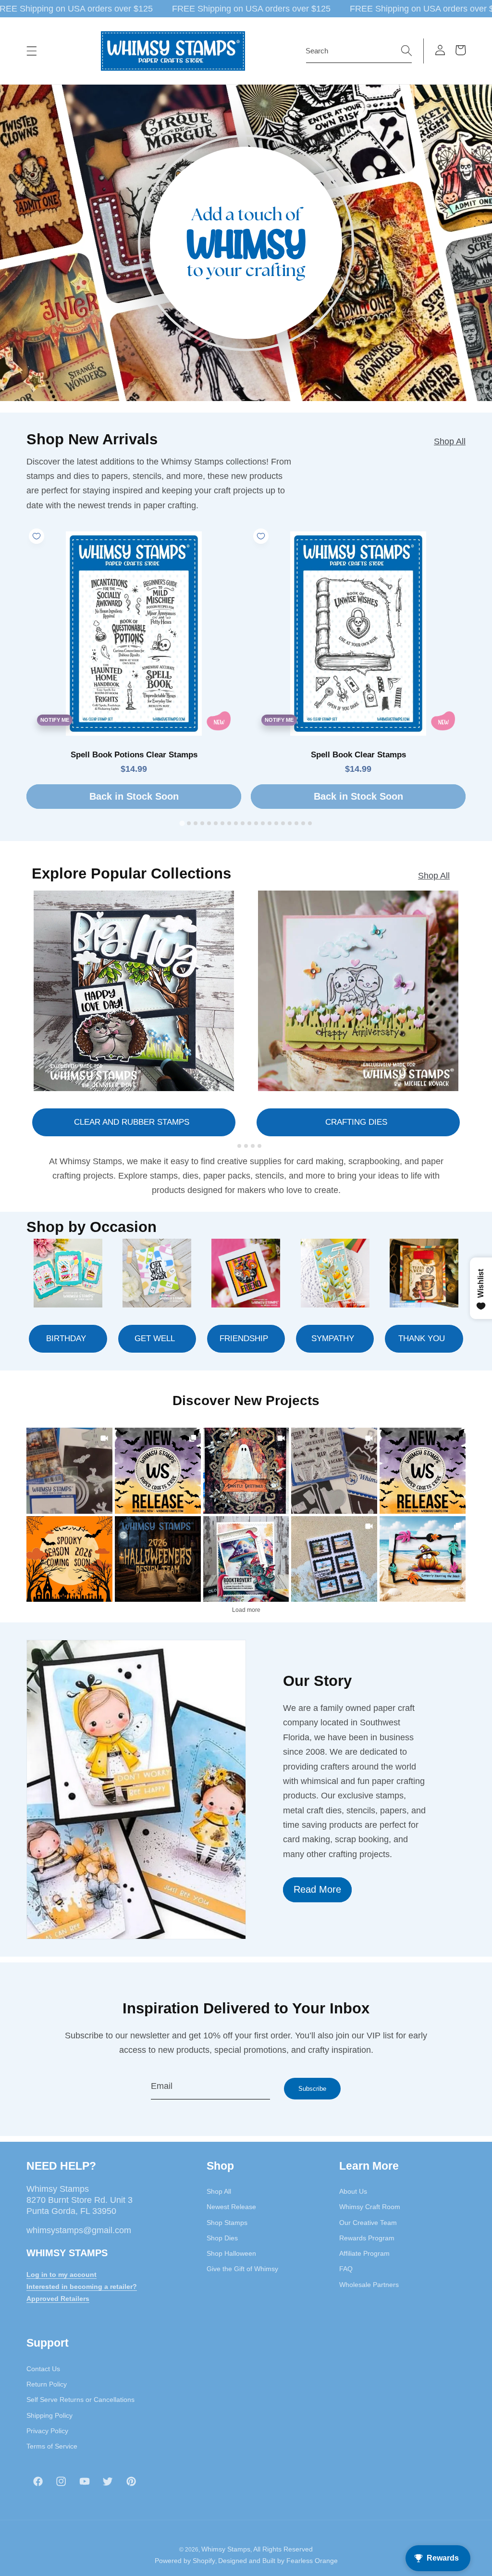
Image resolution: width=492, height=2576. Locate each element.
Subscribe (312, 2089)
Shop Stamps (227, 2223)
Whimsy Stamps (226, 2549)
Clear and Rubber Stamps (132, 1122)
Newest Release (231, 2207)
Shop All (450, 441)
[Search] (406, 50)
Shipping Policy (49, 2415)
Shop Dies (222, 2238)
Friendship (244, 1338)
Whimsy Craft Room (370, 2207)
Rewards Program (367, 2238)
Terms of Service (52, 2446)
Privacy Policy (47, 2431)
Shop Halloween (231, 2253)
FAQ (346, 2269)
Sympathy (333, 1338)
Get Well (155, 1338)
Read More (317, 1889)
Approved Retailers (58, 2299)
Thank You (422, 1338)
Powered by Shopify (185, 2561)
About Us (353, 2191)
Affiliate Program (364, 2253)
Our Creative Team (368, 2223)
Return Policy (47, 2384)
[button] (32, 51)
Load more (246, 1610)
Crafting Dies (356, 1122)
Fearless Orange (312, 2561)
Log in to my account (61, 2274)
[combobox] (359, 51)
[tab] (182, 823)
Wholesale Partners (369, 2285)
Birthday (66, 1338)
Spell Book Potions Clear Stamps (134, 755)
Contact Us (43, 2369)
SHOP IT (246, 1559)
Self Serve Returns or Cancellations (80, 2400)
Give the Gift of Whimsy (242, 2269)
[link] (69, 1471)
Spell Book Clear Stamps (358, 755)
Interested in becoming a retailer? (82, 2287)
